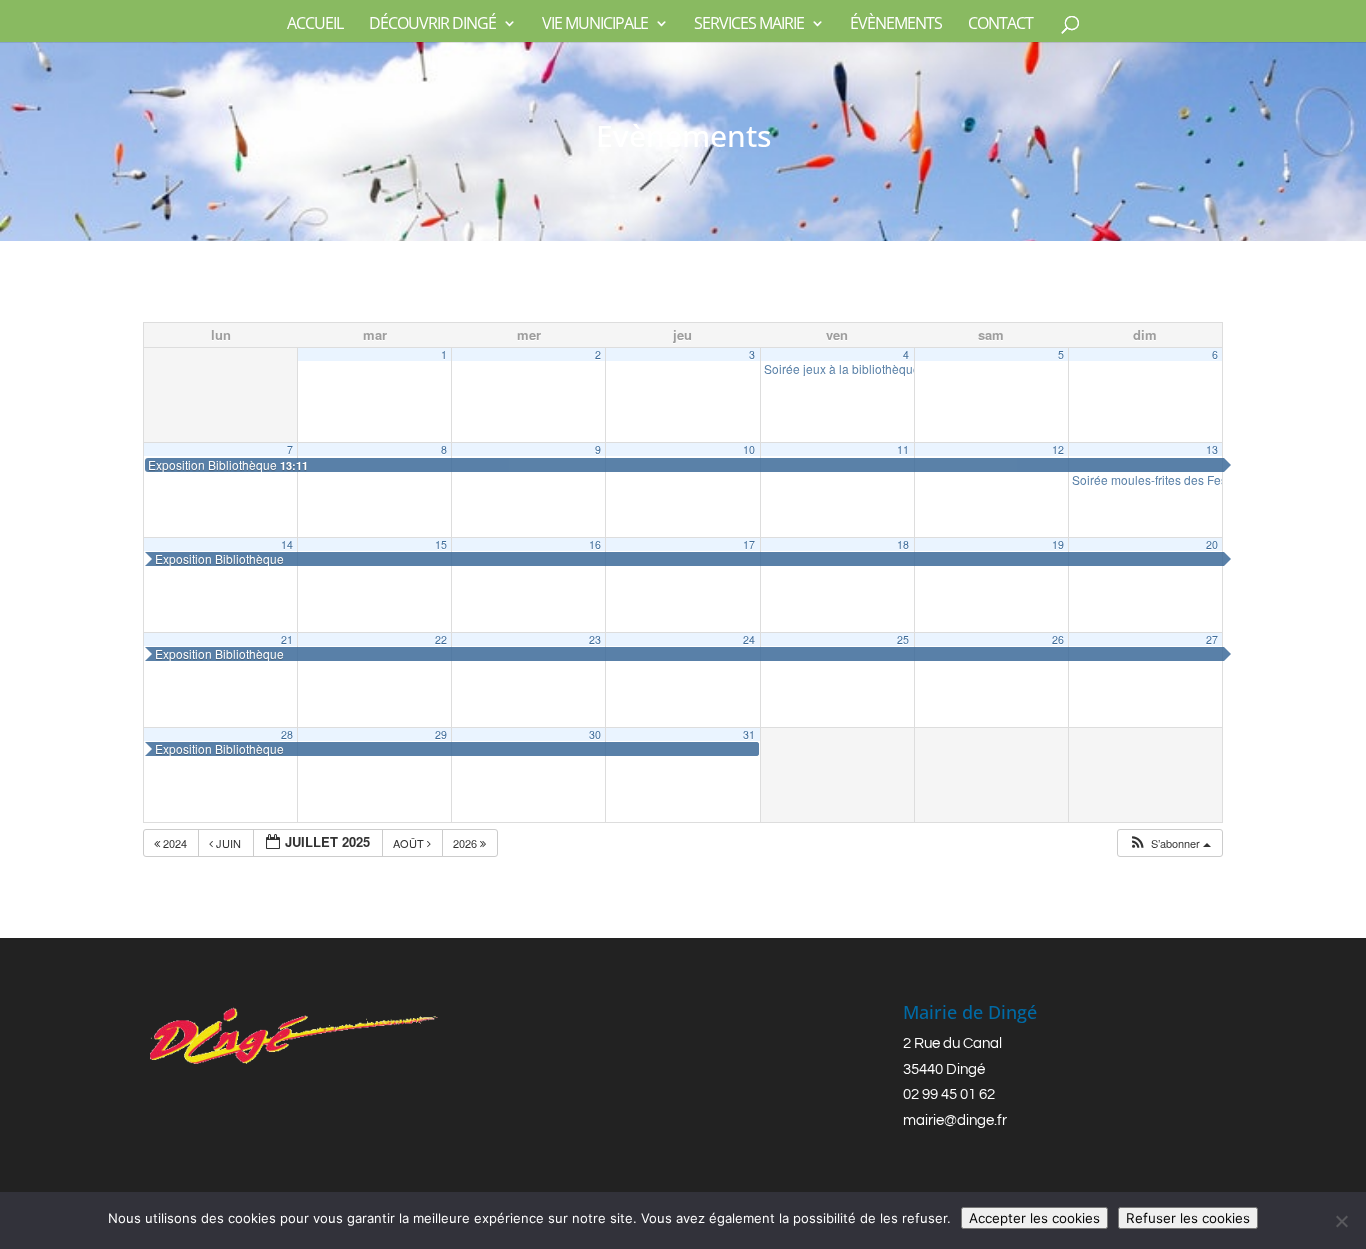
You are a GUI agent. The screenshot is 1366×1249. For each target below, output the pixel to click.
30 (595, 734)
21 (287, 639)
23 (595, 639)
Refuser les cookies (1188, 1218)
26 (1058, 639)
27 (1212, 639)
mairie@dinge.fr (955, 1120)
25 (903, 639)
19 (1058, 544)
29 (441, 734)
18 (903, 544)
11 (903, 449)
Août (410, 843)
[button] (1169, 843)
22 (441, 639)
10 (749, 449)
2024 (175, 843)
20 (1212, 544)
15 (441, 544)
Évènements (896, 25)
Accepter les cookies (1034, 1218)
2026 (466, 843)
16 (595, 544)
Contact (1000, 25)
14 (287, 544)
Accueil (315, 25)
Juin (228, 843)
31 (749, 734)
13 (1212, 449)
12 (1058, 449)
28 (287, 734)
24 (749, 639)
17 (749, 544)
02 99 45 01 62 (949, 1094)
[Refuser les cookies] (1341, 1221)
